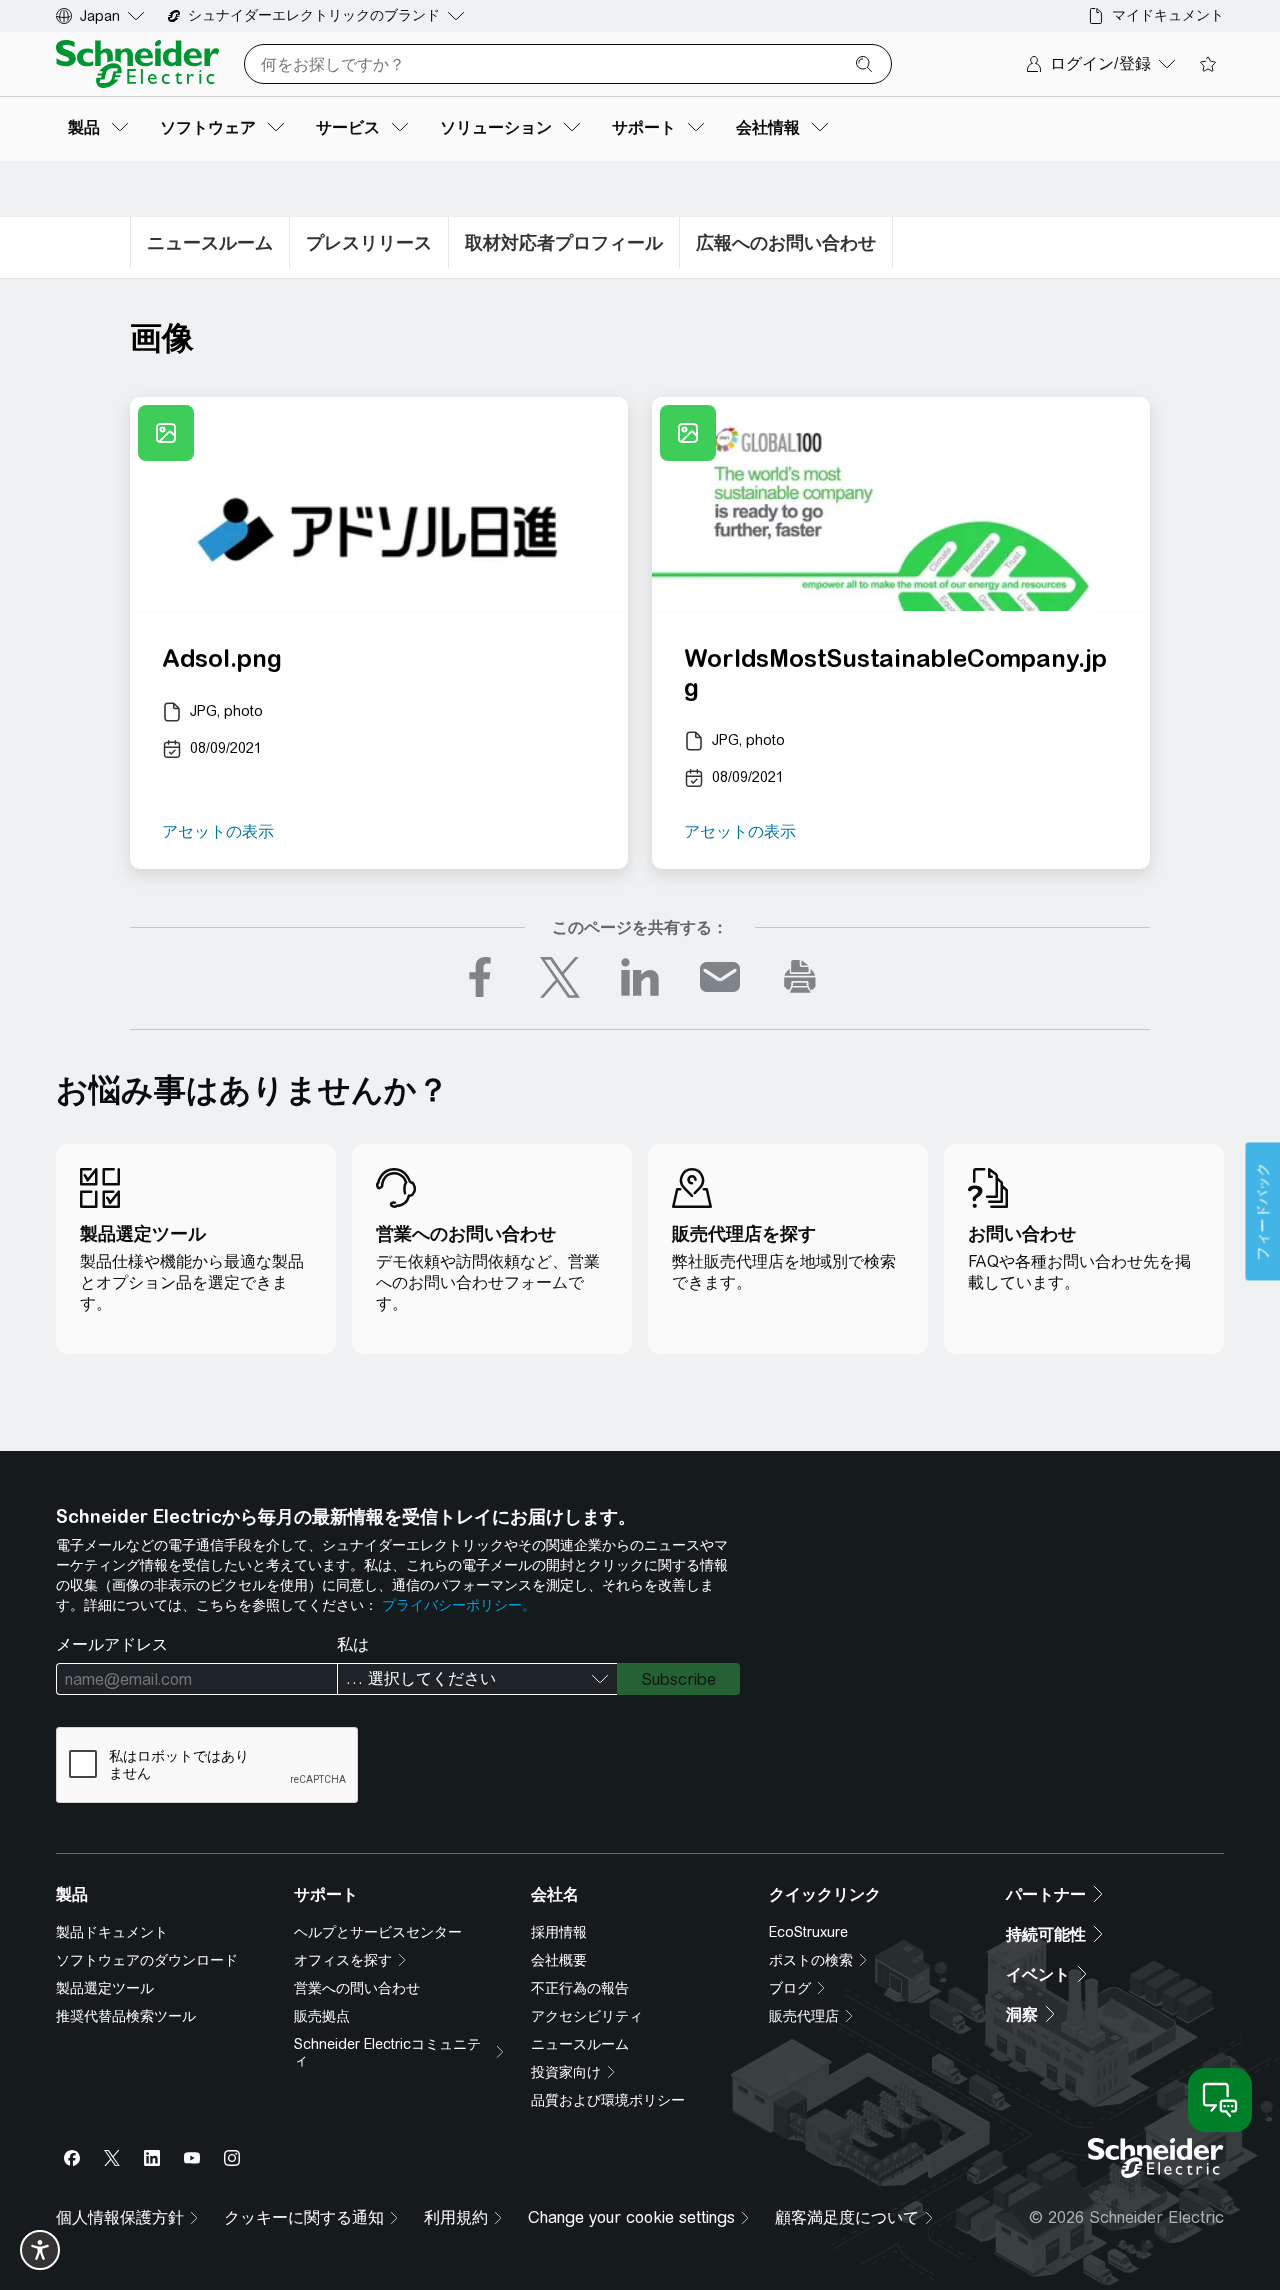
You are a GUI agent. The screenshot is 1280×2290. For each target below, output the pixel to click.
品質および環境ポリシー (608, 2100)
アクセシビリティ (587, 2016)
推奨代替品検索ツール (126, 2016)
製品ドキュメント (112, 1932)
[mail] (720, 977)
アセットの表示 (218, 831)
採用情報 (559, 1932)
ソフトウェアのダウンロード (147, 1960)
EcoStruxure (808, 1932)
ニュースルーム (580, 2044)
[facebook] (480, 977)
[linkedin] (640, 977)
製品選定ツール (105, 1988)
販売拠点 (322, 2016)
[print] (800, 977)
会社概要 (559, 1960)
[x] (560, 977)
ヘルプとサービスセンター (378, 1932)
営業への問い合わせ (357, 1988)
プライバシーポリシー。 (459, 1605)
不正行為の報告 (580, 1988)
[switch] (40, 2250)
